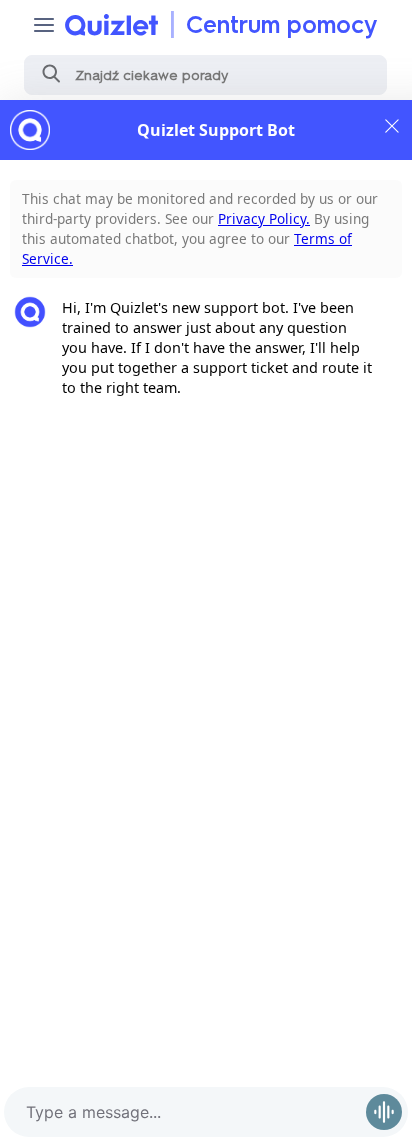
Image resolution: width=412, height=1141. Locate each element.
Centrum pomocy (282, 24)
